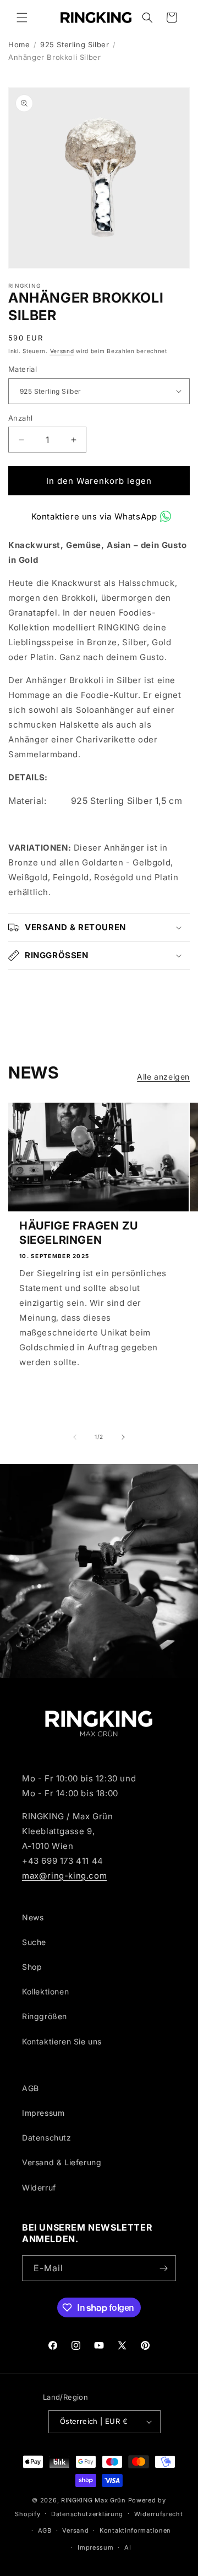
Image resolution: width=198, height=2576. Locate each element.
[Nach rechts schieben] (123, 1437)
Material (23, 369)
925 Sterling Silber (75, 44)
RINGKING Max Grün (94, 2500)
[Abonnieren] (163, 2268)
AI (128, 2547)
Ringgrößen (45, 2016)
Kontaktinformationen (135, 2530)
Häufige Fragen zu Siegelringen (78, 1233)
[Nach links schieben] (75, 1437)
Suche (34, 1942)
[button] (22, 18)
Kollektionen (45, 1991)
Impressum (43, 2113)
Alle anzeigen (163, 1077)
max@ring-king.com (64, 1876)
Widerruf (39, 2187)
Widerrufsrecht (159, 2514)
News (33, 1917)
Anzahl (20, 418)
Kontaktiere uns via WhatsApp (94, 516)
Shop (32, 1967)
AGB (31, 2088)
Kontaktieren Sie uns (62, 2041)
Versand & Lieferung (62, 2162)
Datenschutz (47, 2138)
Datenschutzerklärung (87, 2514)
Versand (62, 351)
